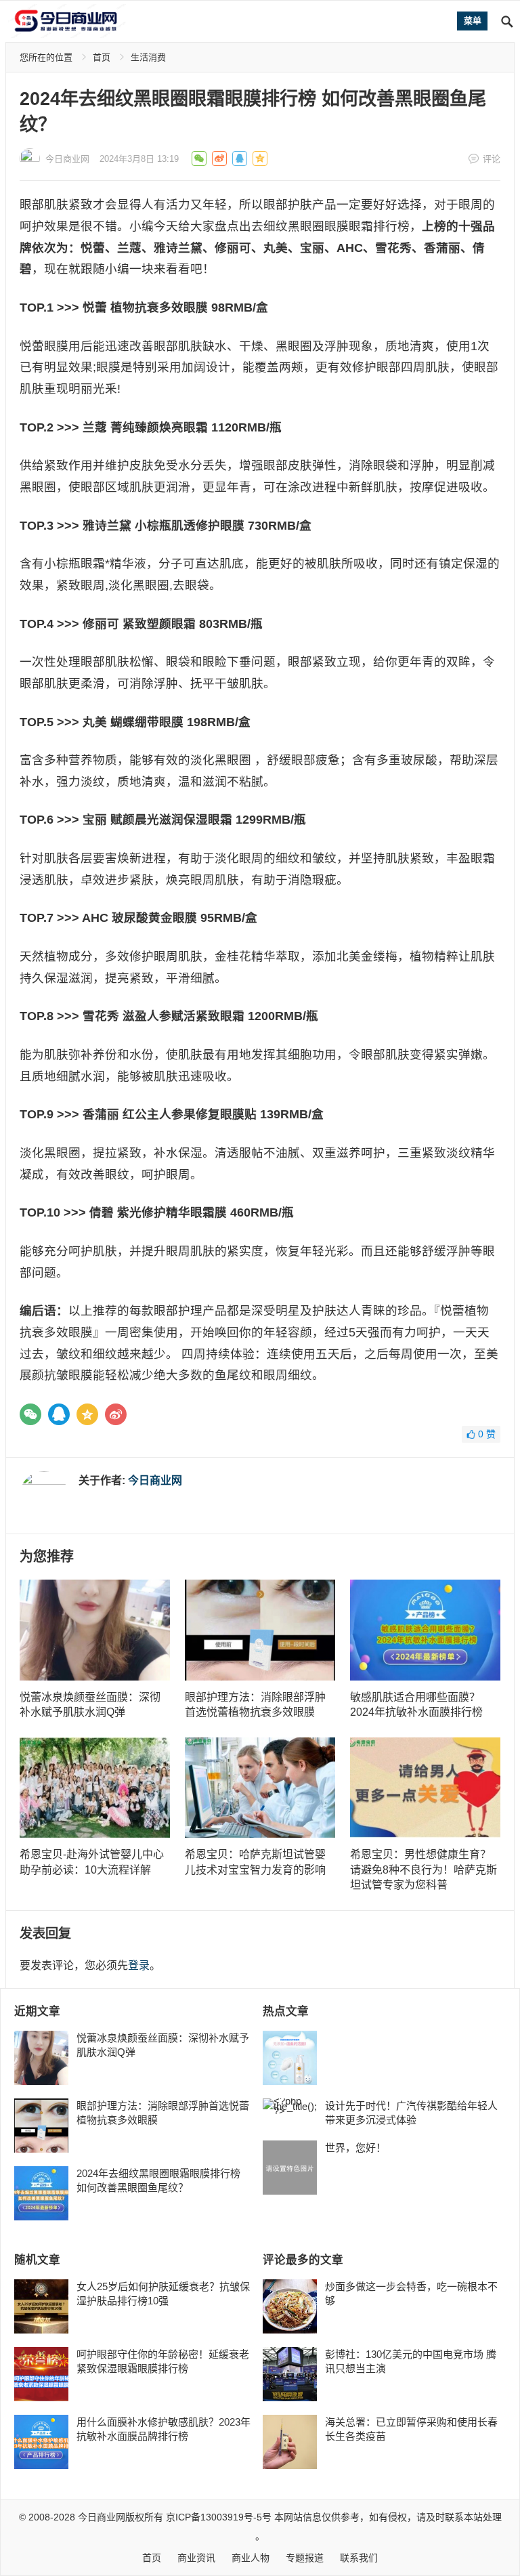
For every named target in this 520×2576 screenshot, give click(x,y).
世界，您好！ (355, 2148)
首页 (102, 57)
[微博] (116, 1414)
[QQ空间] (87, 1414)
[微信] (30, 1414)
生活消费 (148, 57)
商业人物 (251, 2558)
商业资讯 (196, 2558)
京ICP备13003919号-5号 (219, 2517)
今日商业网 (67, 159)
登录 (139, 1965)
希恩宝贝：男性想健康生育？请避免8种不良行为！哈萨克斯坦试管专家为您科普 (424, 1870)
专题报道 (305, 2558)
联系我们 (359, 2558)
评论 (492, 159)
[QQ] (59, 1414)
